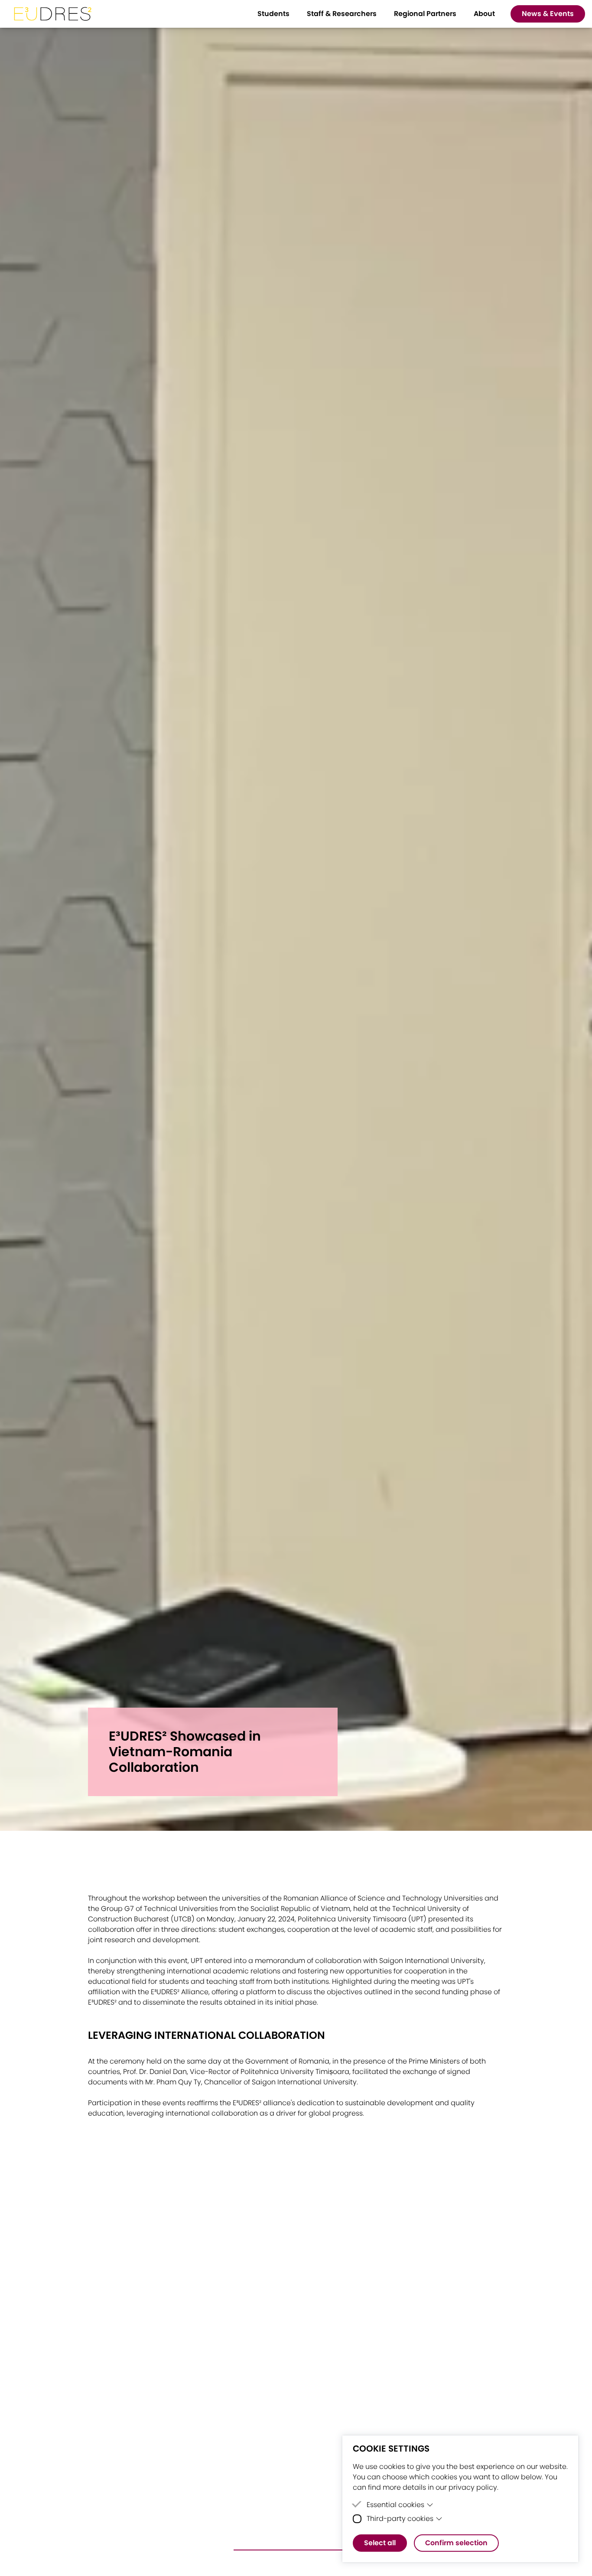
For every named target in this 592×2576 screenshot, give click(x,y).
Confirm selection (456, 2543)
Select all (380, 2543)
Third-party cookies (400, 2519)
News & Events (548, 14)
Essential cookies (395, 2505)
